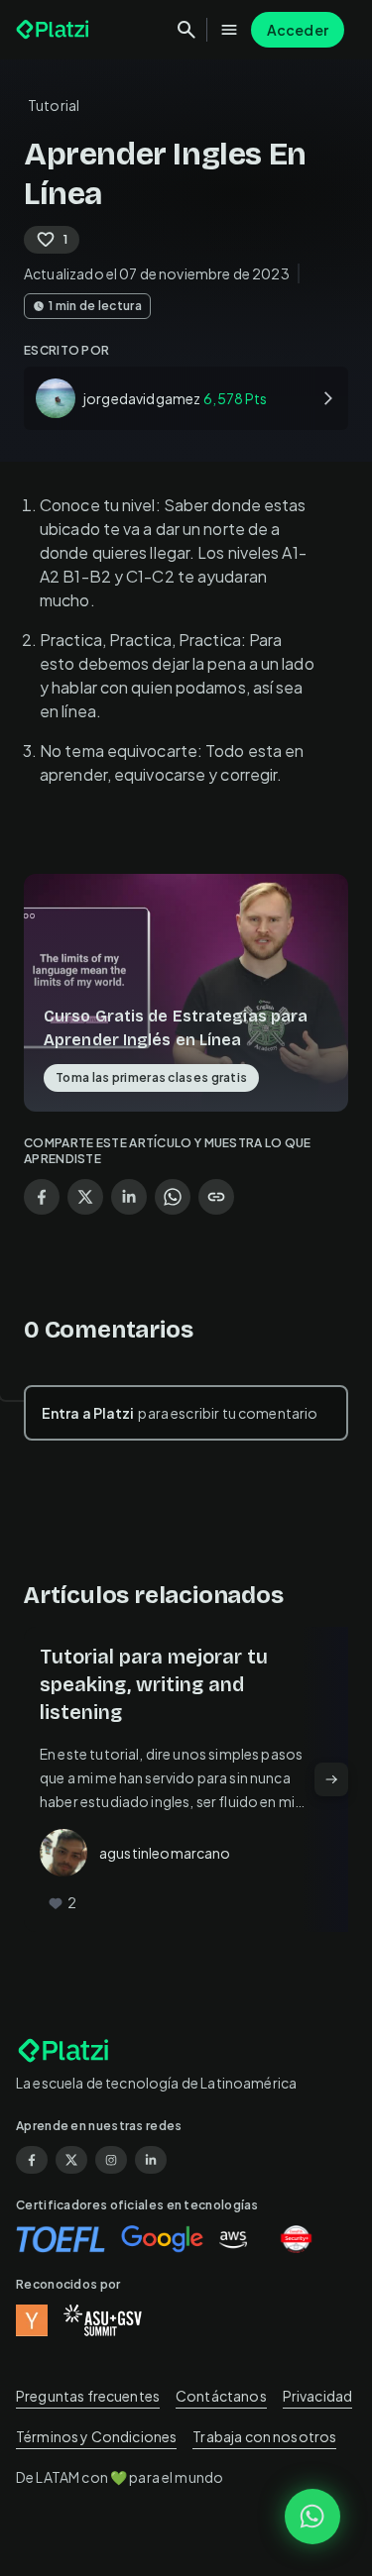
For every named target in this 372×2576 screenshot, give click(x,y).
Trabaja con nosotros (264, 2436)
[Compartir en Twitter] (85, 1197)
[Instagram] (111, 2160)
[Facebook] (32, 2160)
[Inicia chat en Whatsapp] (312, 2517)
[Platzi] (55, 30)
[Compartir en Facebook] (42, 1197)
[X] (71, 2160)
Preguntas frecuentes (88, 2396)
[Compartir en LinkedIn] (129, 1197)
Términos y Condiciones (96, 2436)
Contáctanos (221, 2396)
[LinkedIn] (151, 2160)
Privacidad (318, 2396)
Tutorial (54, 105)
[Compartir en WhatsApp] (173, 1197)
